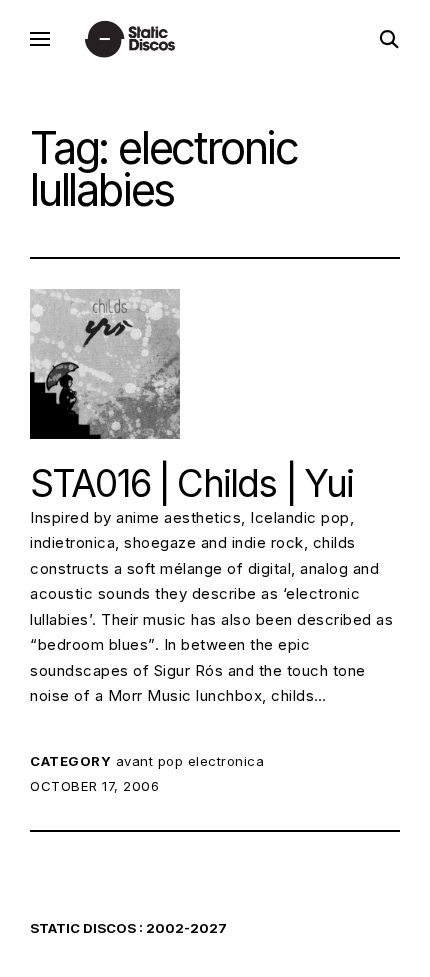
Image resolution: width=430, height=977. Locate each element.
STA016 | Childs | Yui (191, 483)
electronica (226, 761)
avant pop (150, 761)
